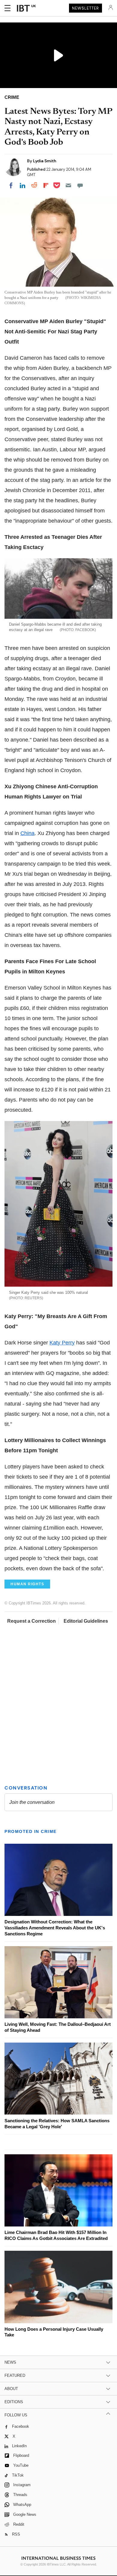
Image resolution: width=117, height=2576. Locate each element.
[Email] (68, 185)
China (27, 833)
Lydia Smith (45, 161)
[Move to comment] (80, 185)
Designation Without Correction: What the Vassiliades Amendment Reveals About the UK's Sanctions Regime (55, 1928)
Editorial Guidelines (86, 1621)
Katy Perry (62, 1343)
